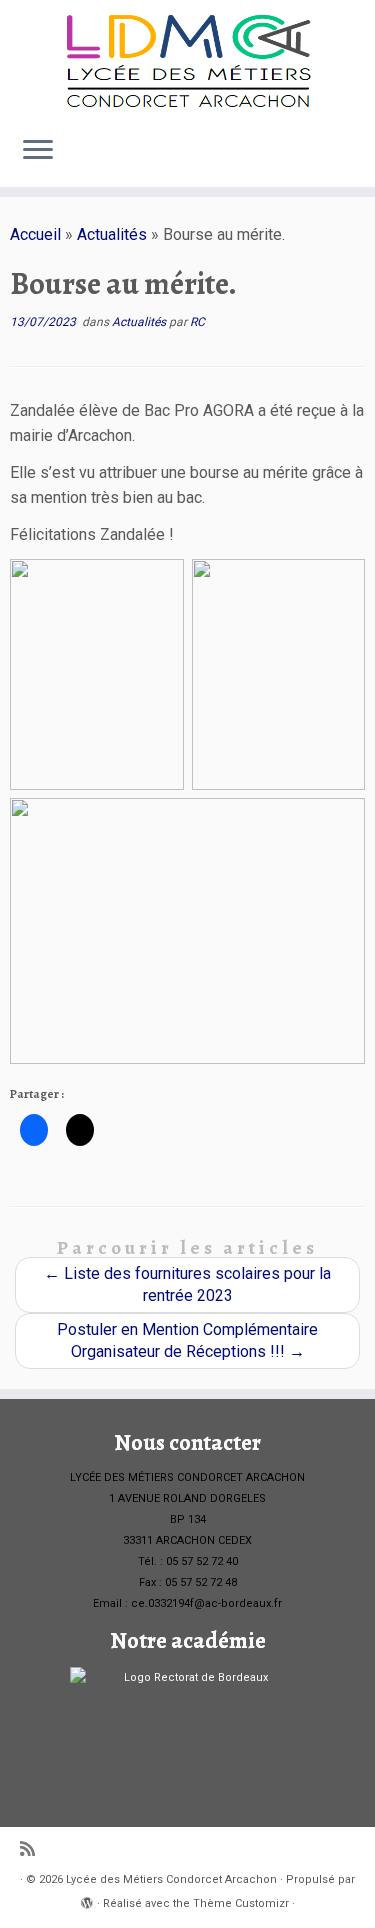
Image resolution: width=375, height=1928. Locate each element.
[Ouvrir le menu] (38, 151)
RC (197, 322)
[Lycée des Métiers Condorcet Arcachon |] (187, 60)
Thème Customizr (241, 1903)
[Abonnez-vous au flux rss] (32, 1849)
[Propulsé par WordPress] (87, 1900)
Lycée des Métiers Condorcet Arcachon (171, 1879)
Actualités (112, 234)
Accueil (35, 234)
